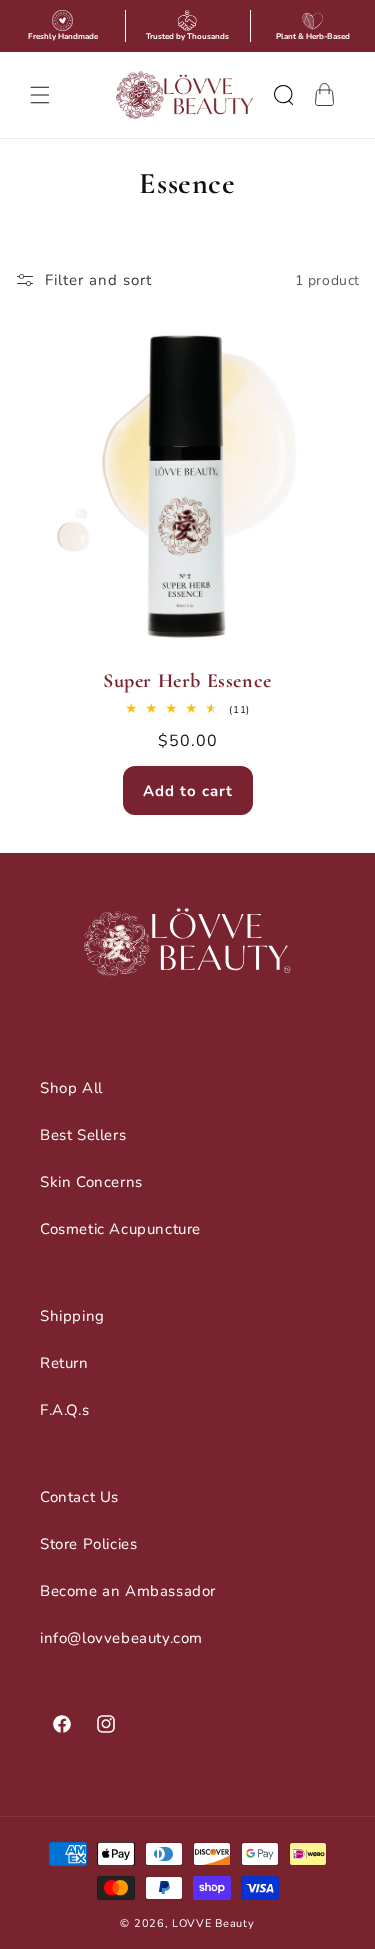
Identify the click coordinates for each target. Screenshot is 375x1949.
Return (64, 1363)
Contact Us (79, 1497)
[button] (40, 95)
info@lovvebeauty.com (121, 1638)
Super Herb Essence (187, 681)
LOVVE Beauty (213, 1923)
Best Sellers (83, 1135)
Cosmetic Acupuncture (120, 1229)
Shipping (72, 1316)
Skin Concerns (91, 1182)
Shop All (71, 1088)
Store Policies (88, 1544)
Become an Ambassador (128, 1591)
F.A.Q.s (64, 1410)
